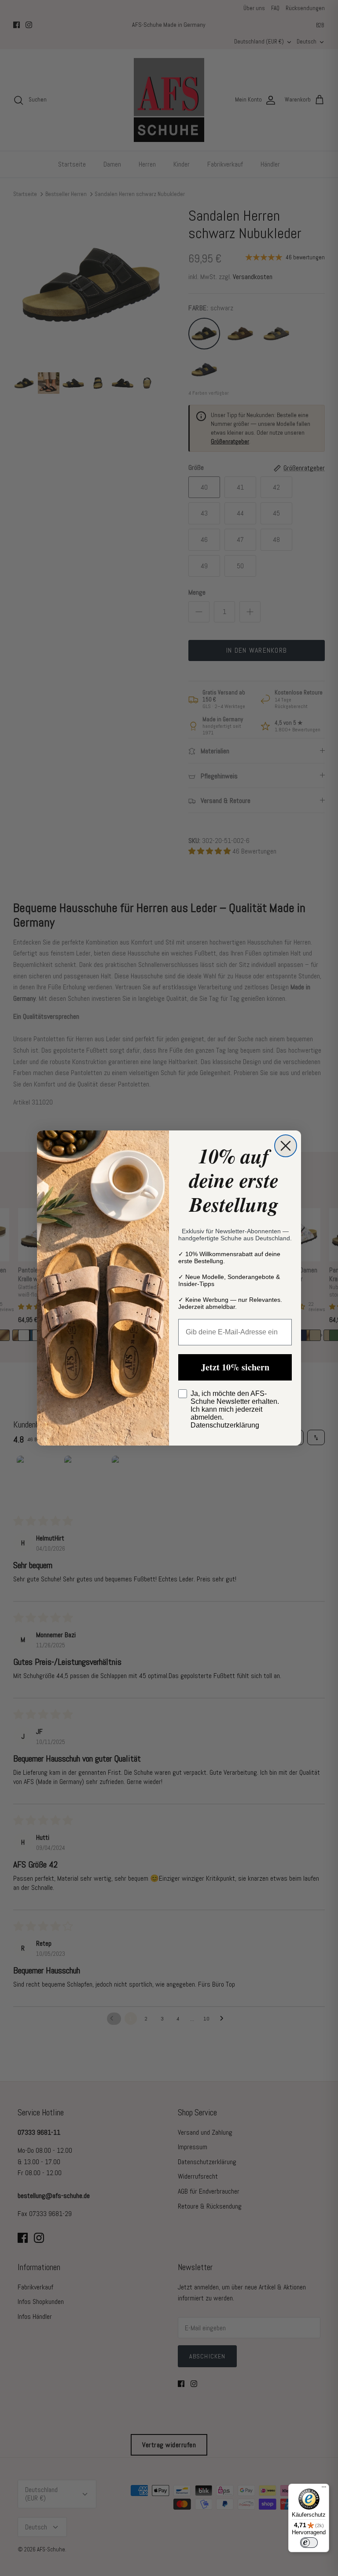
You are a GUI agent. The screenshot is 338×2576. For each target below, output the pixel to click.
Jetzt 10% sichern (235, 1367)
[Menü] (324, 2489)
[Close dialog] (286, 1146)
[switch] (309, 2543)
